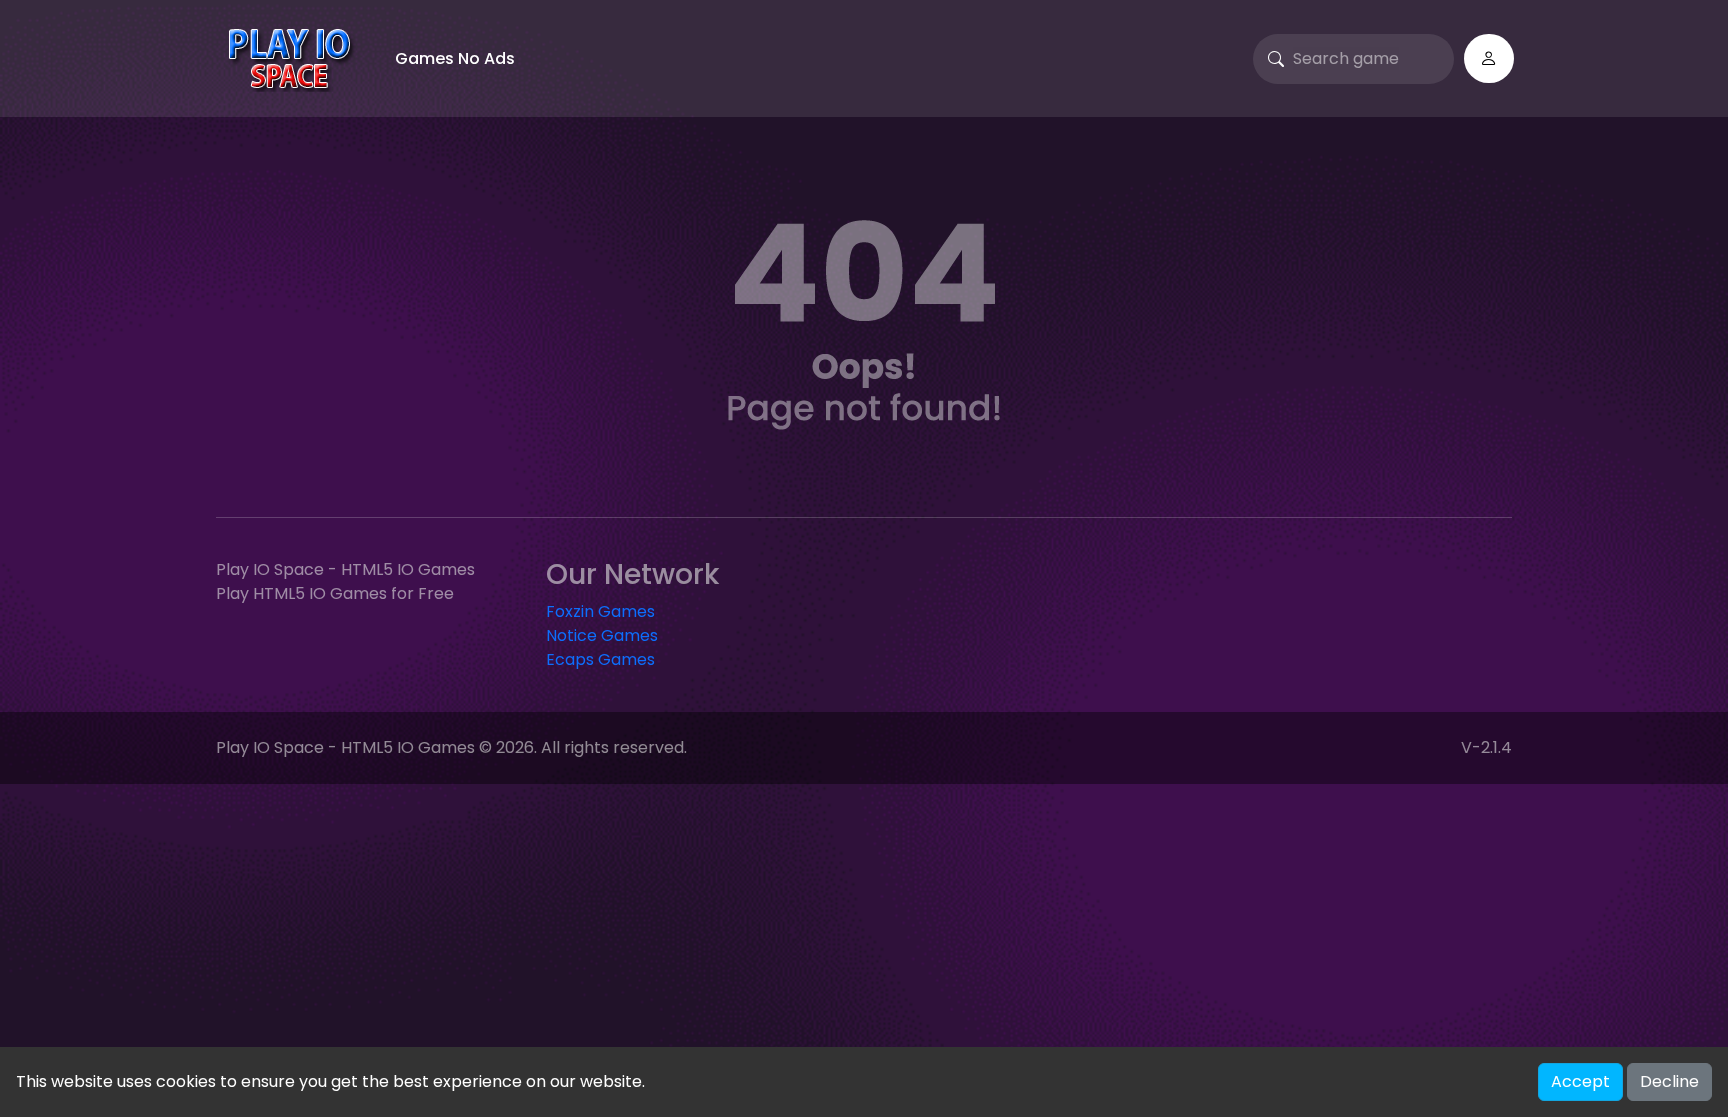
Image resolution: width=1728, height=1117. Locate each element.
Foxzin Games (600, 611)
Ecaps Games (600, 659)
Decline (1669, 1081)
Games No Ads (455, 58)
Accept (1580, 1081)
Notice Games (602, 635)
